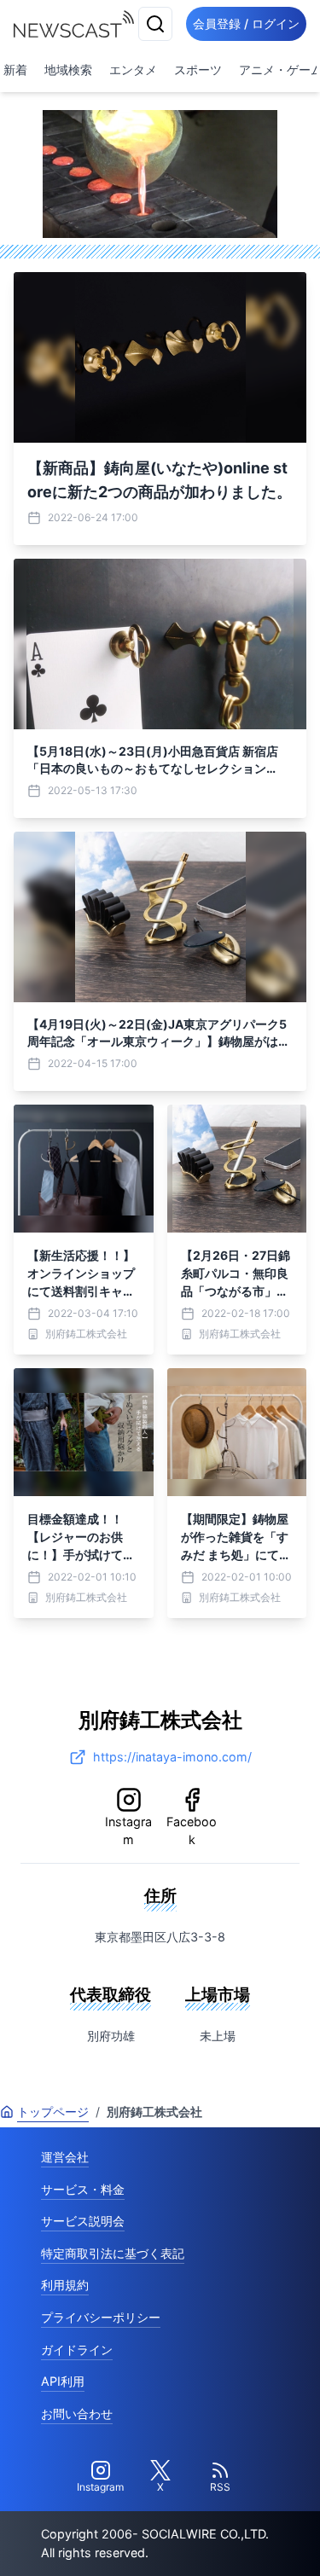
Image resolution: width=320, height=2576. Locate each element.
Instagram (128, 1831)
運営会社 (65, 2157)
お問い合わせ (77, 2414)
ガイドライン (77, 2350)
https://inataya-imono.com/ (172, 1757)
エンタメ (133, 70)
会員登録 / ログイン (246, 23)
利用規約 (65, 2285)
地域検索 (68, 70)
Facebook (192, 1831)
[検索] (155, 24)
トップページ (53, 2112)
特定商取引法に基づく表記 (113, 2253)
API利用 (63, 2381)
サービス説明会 (83, 2221)
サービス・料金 (83, 2189)
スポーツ (198, 70)
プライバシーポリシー (101, 2317)
